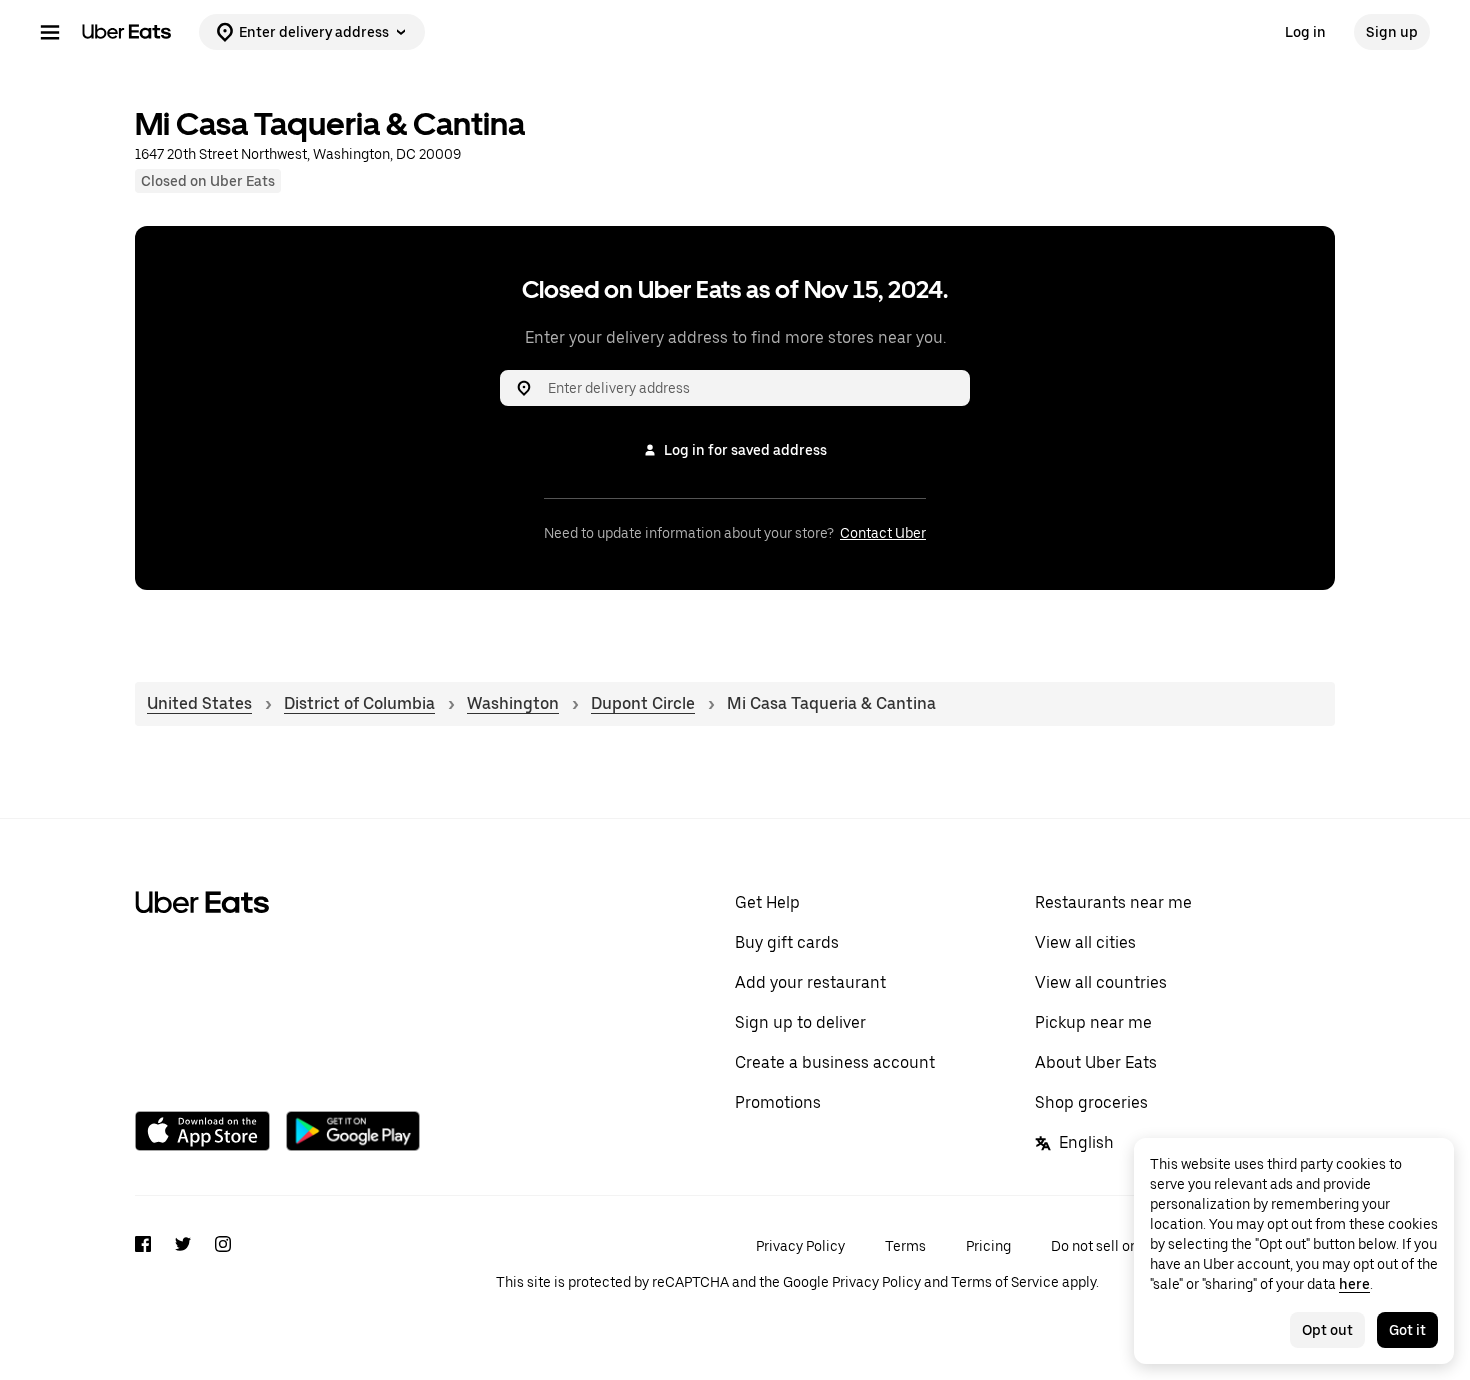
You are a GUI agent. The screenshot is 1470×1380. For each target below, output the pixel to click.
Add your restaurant (810, 982)
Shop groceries (1091, 1102)
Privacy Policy (800, 1246)
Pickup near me (1093, 1022)
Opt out (1327, 1330)
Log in (1305, 32)
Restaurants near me (1113, 902)
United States (199, 703)
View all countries (1101, 982)
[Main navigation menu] (50, 32)
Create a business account (835, 1062)
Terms (905, 1246)
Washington (513, 703)
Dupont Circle (643, 703)
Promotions (778, 1102)
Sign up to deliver (800, 1022)
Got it (1407, 1330)
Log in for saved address (745, 450)
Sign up (1392, 32)
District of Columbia (359, 703)
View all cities (1085, 942)
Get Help (767, 902)
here (1354, 1284)
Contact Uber (883, 533)
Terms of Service (1005, 1282)
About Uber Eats (1096, 1062)
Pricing (988, 1246)
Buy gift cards (787, 942)
